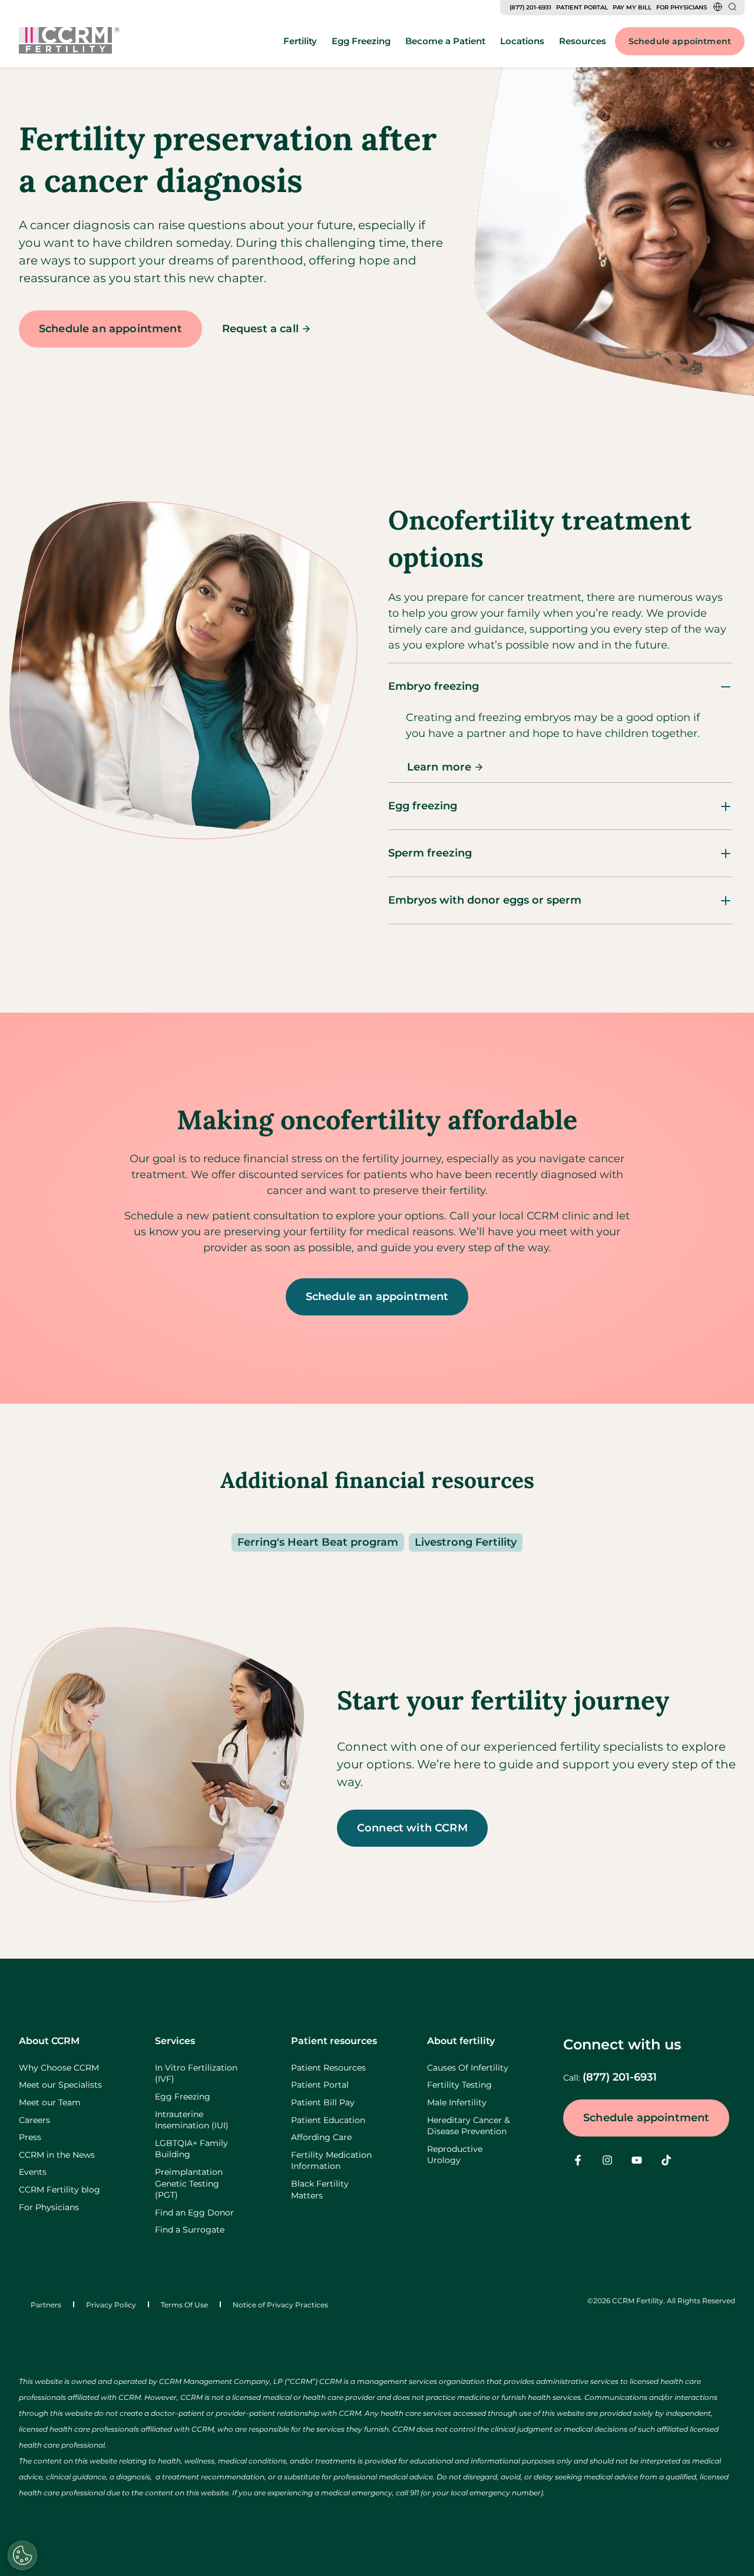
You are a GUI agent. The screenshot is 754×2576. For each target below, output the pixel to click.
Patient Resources (328, 2068)
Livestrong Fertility (466, 1542)
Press (30, 2137)
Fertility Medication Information (331, 2161)
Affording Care (321, 2137)
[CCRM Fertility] (69, 40)
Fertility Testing (459, 2085)
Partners (46, 2305)
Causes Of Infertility (468, 2068)
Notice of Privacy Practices (280, 2305)
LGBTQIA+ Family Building (191, 2149)
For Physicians (682, 7)
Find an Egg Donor (194, 2213)
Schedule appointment (680, 41)
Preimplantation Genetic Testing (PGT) (189, 2183)
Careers (34, 2120)
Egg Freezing (183, 2096)
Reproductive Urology (455, 2155)
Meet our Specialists (60, 2085)
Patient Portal (582, 7)
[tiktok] (666, 2160)
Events (33, 2172)
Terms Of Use (184, 2305)
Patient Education (328, 2120)
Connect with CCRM (412, 1828)
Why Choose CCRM (59, 2068)
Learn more (439, 767)
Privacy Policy (111, 2305)
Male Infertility (457, 2102)
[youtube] (637, 2160)
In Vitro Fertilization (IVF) (196, 2074)
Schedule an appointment (110, 329)
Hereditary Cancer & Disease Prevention (468, 2126)
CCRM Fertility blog (59, 2190)
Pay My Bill (632, 7)
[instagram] (607, 2160)
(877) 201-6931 (530, 7)
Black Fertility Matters (320, 2190)
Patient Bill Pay (323, 2102)
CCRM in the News (57, 2155)
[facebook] (578, 2160)
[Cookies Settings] (22, 2555)
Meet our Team (50, 2102)
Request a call (260, 329)
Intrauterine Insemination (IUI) (192, 2120)
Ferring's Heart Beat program (318, 1542)
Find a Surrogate (190, 2230)
